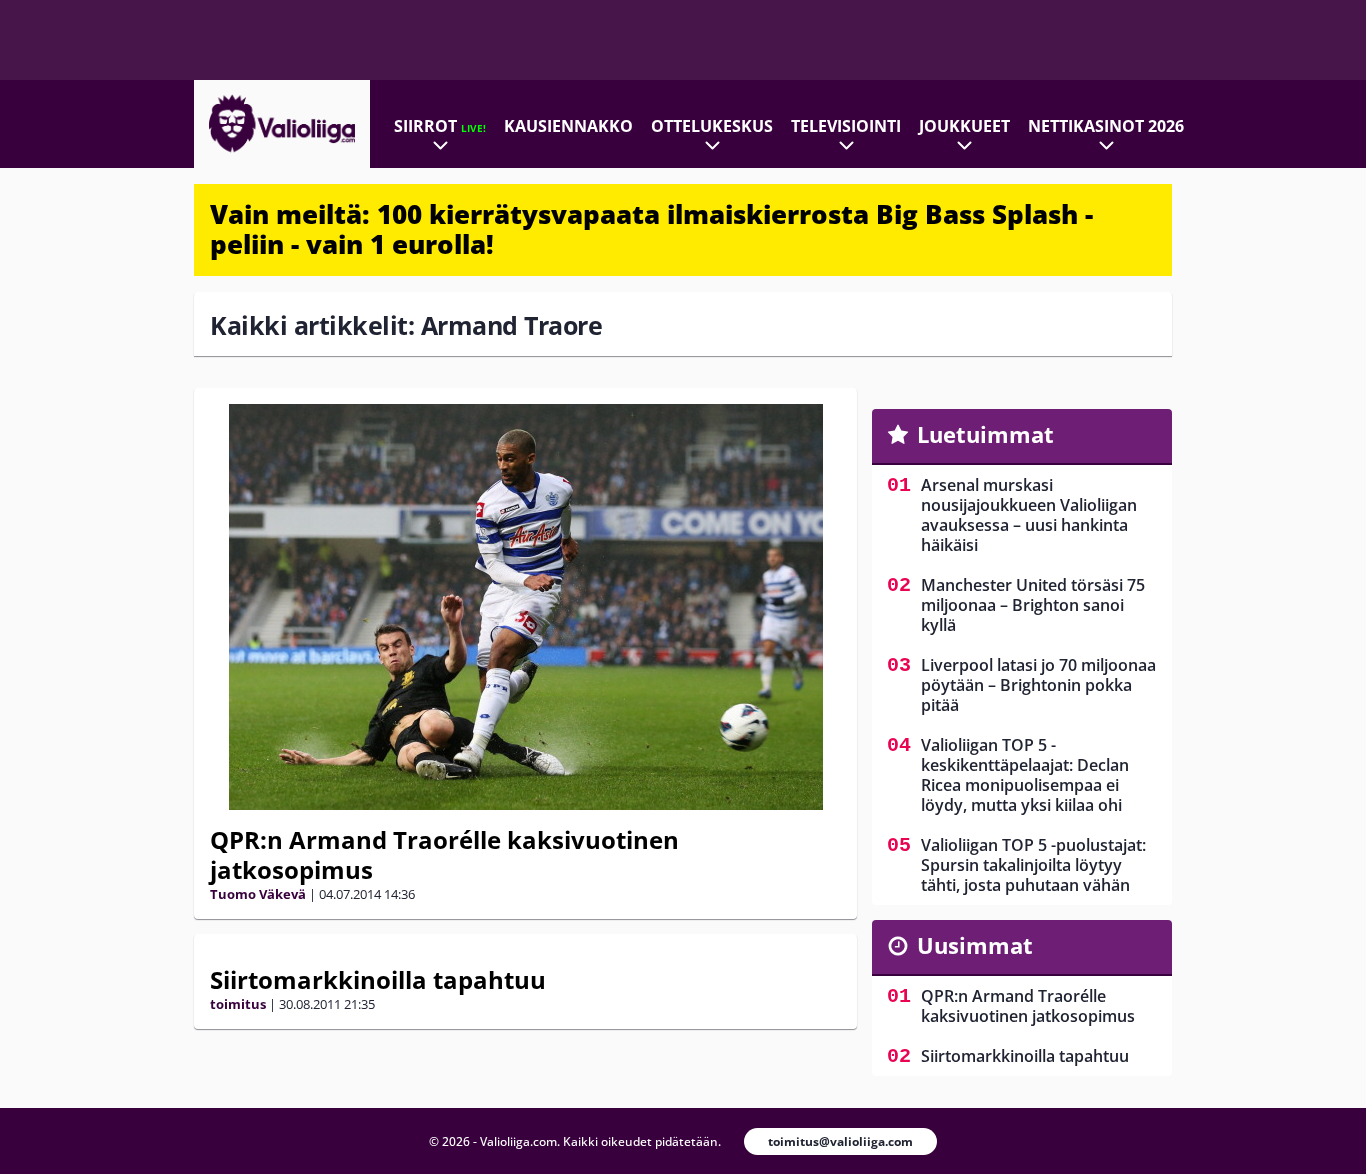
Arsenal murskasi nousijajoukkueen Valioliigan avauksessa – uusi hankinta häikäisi (1029, 515)
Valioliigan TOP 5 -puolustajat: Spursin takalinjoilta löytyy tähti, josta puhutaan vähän (1033, 865)
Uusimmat (975, 945)
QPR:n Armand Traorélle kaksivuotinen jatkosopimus (444, 854)
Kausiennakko (568, 126)
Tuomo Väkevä (258, 894)
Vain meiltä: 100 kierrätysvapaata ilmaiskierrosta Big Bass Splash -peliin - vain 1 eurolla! (651, 229)
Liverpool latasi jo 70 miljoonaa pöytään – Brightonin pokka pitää (1038, 685)
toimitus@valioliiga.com (840, 1141)
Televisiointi (846, 126)
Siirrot (440, 126)
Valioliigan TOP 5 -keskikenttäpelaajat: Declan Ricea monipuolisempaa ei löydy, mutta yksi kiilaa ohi (1025, 775)
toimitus (238, 1004)
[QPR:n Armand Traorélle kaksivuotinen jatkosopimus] (525, 607)
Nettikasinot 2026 (1106, 126)
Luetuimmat (985, 434)
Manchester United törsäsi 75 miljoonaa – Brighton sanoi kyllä (1033, 605)
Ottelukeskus (712, 126)
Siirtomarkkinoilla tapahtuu (378, 979)
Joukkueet (964, 126)
